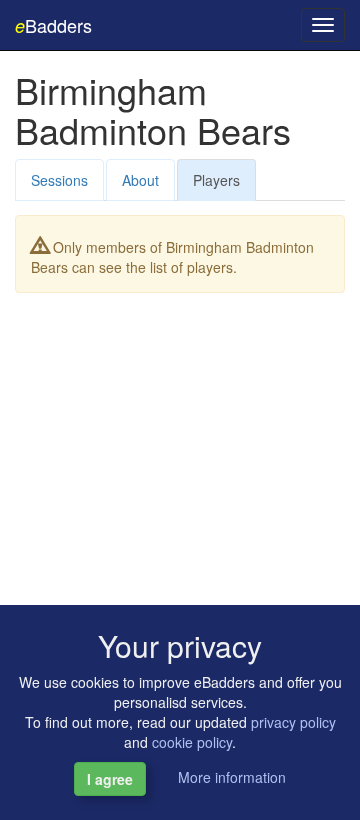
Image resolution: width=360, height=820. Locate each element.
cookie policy (192, 742)
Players (216, 180)
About (140, 180)
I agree (110, 779)
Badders (53, 25)
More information (232, 777)
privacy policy (293, 722)
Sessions (59, 180)
